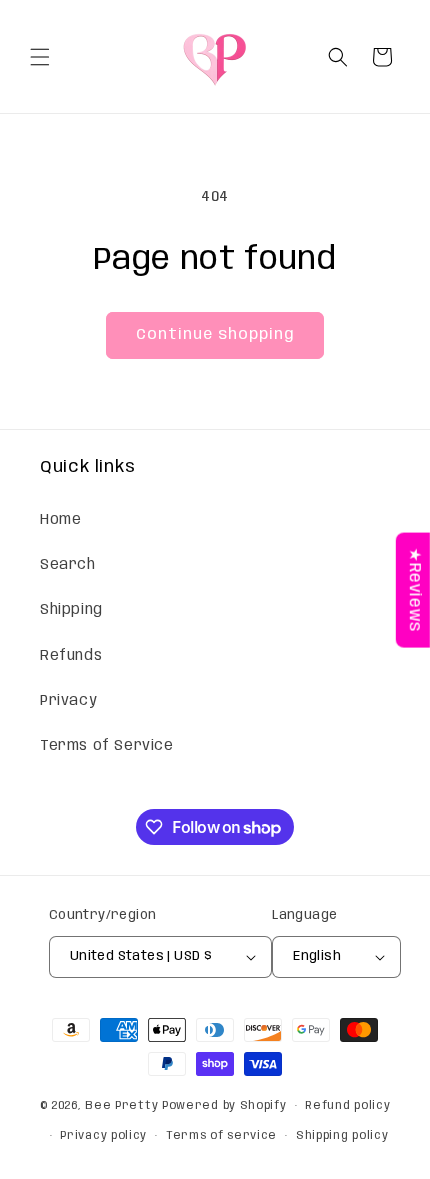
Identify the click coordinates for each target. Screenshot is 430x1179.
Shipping (71, 610)
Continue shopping (215, 335)
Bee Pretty (121, 1106)
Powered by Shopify (224, 1106)
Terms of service (221, 1136)
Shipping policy (342, 1136)
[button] (40, 57)
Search (68, 565)
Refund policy (347, 1106)
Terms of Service (107, 746)
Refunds (71, 656)
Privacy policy (103, 1136)
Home (60, 520)
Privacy (68, 701)
